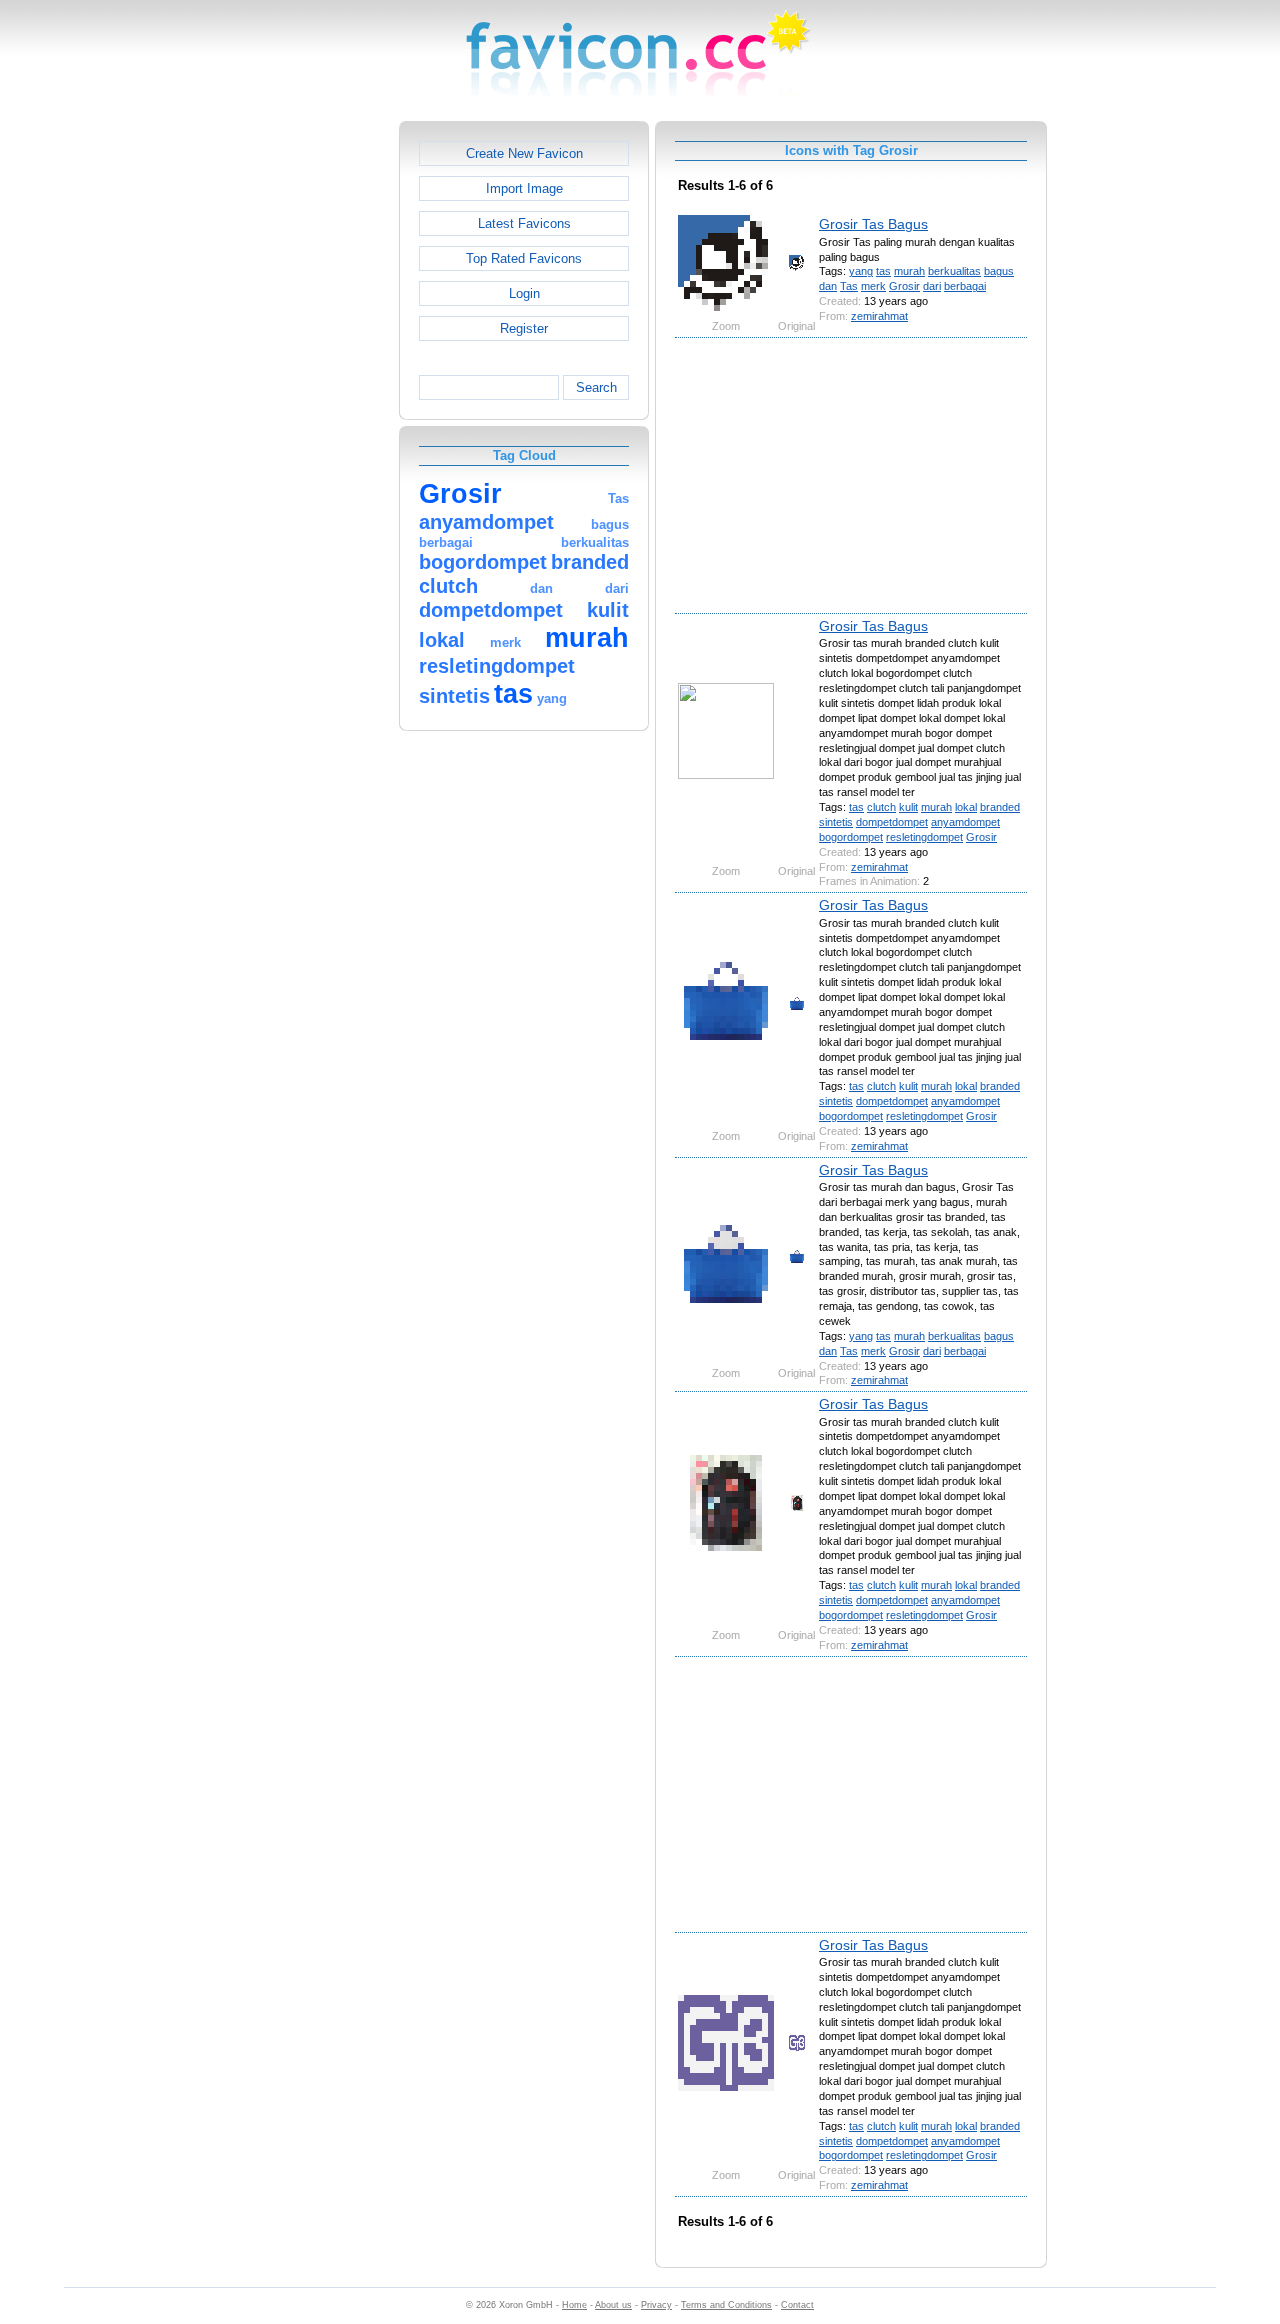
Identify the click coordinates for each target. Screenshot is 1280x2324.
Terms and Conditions (726, 2305)
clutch (881, 807)
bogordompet (851, 837)
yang (861, 271)
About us (613, 2305)
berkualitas (954, 271)
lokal (966, 807)
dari (932, 286)
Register (524, 328)
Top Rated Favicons (524, 258)
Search (596, 387)
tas (883, 271)
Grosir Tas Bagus (873, 224)
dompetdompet (892, 822)
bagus (999, 271)
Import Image (524, 188)
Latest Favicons (524, 223)
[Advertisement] (313, 421)
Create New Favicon (524, 153)
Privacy (656, 2305)
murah (909, 271)
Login (524, 293)
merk (873, 286)
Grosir (904, 286)
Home (574, 2305)
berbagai (965, 286)
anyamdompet (965, 822)
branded (1000, 807)
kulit (908, 807)
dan (828, 286)
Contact (797, 2305)
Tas (849, 286)
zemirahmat (879, 316)
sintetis (836, 822)
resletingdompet (924, 837)
